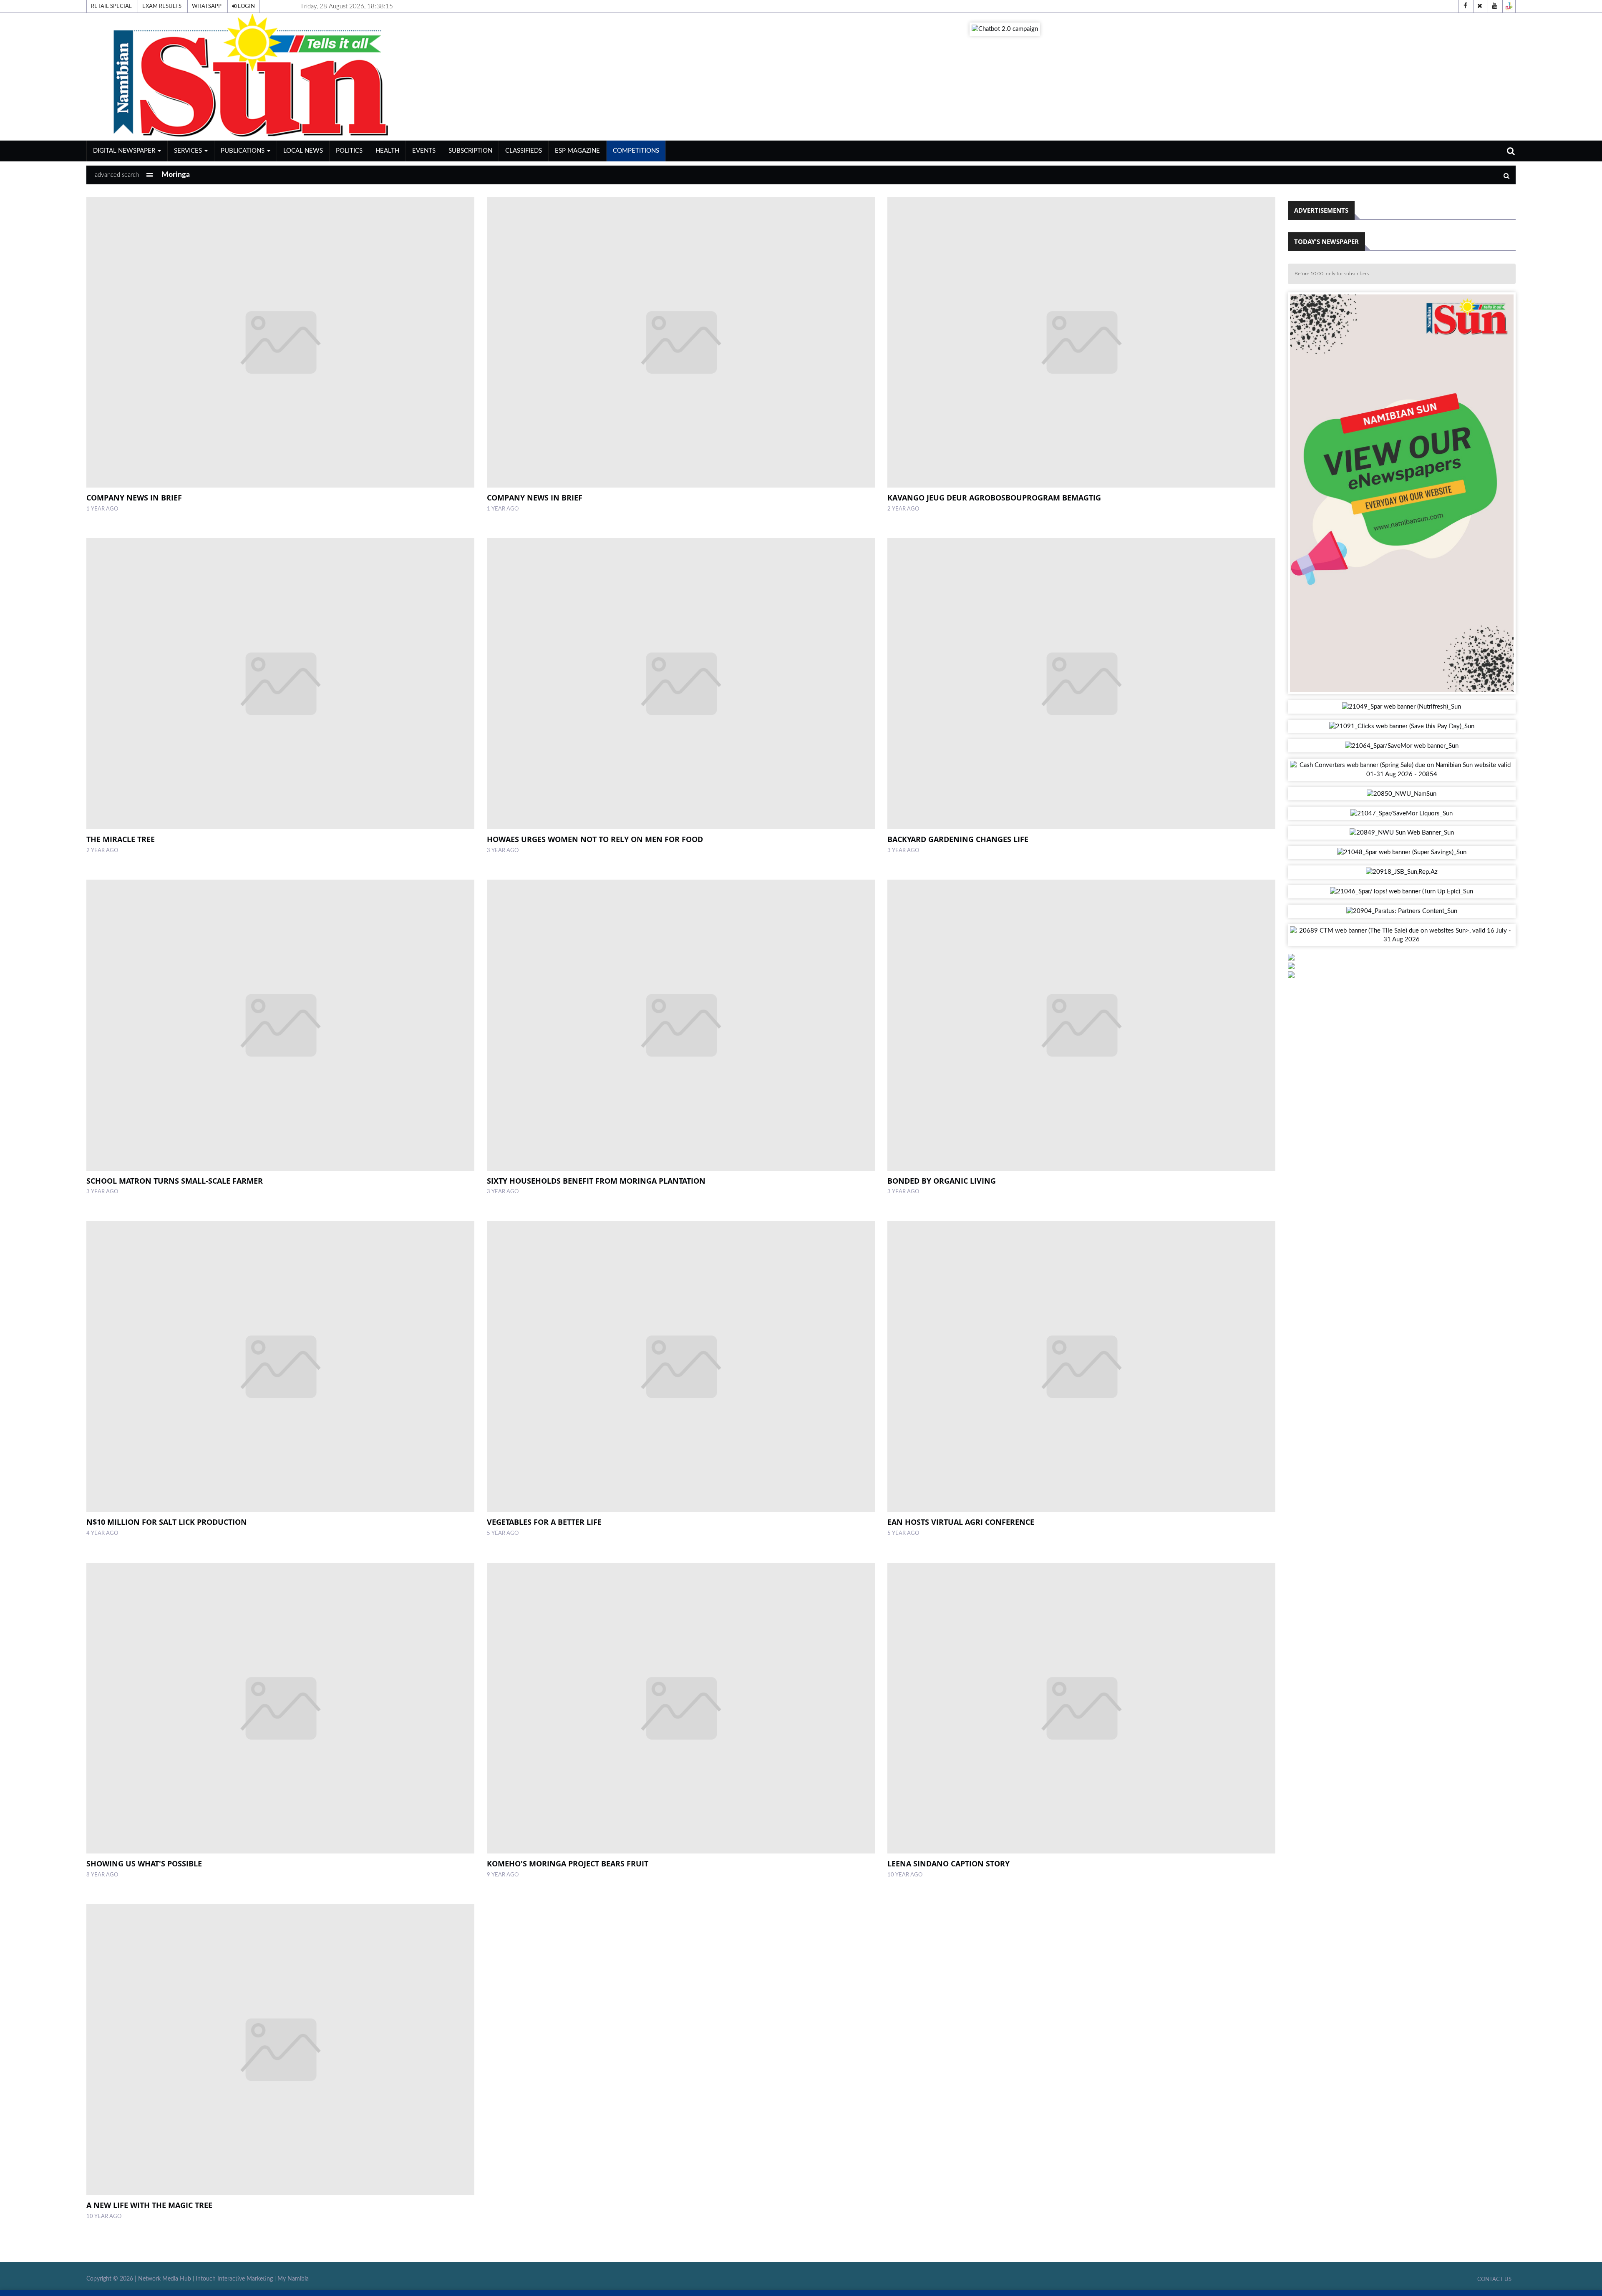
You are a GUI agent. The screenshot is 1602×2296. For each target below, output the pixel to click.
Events (424, 151)
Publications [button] (243, 151)
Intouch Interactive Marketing (234, 2279)
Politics (349, 151)
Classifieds (524, 151)
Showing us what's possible (144, 1863)
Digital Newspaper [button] (125, 151)
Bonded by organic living (942, 1181)
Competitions (636, 151)
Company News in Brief (134, 498)
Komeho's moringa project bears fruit (568, 1863)
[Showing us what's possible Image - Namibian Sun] (280, 1708)
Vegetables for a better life (544, 1522)
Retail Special (111, 6)
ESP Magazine (577, 151)
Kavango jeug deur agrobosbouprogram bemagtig (994, 498)
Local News (303, 151)
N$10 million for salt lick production (167, 1522)
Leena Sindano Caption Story (948, 1863)
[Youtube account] (1494, 6)
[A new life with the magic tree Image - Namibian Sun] (280, 2050)
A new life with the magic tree (149, 2205)
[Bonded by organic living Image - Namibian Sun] (1081, 1025)
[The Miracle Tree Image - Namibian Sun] (280, 684)
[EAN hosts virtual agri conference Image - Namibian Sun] (1081, 1367)
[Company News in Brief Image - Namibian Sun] (280, 342)
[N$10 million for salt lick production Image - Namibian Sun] (280, 1367)
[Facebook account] (1465, 6)
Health (387, 151)
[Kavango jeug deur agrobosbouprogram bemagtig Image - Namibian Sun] (1081, 342)
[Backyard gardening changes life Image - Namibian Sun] (1081, 684)
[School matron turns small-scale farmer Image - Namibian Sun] (280, 1025)
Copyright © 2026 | (112, 2279)
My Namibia (293, 2279)
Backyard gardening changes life (958, 839)
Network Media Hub (165, 2279)
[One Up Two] (1509, 6)
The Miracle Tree (121, 839)
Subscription (470, 151)
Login (246, 6)
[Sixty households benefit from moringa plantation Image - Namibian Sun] (681, 1025)
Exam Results (162, 6)
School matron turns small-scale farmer (175, 1181)
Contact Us (1494, 2279)
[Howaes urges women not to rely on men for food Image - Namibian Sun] (681, 684)
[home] (320, 77)
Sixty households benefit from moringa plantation (596, 1181)
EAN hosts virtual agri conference (961, 1522)
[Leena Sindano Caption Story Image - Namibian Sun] (1081, 1708)
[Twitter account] (1480, 6)
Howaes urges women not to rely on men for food (595, 839)
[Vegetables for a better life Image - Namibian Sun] (681, 1367)
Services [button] (189, 151)
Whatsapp (207, 6)
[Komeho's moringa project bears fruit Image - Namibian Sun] (681, 1708)
